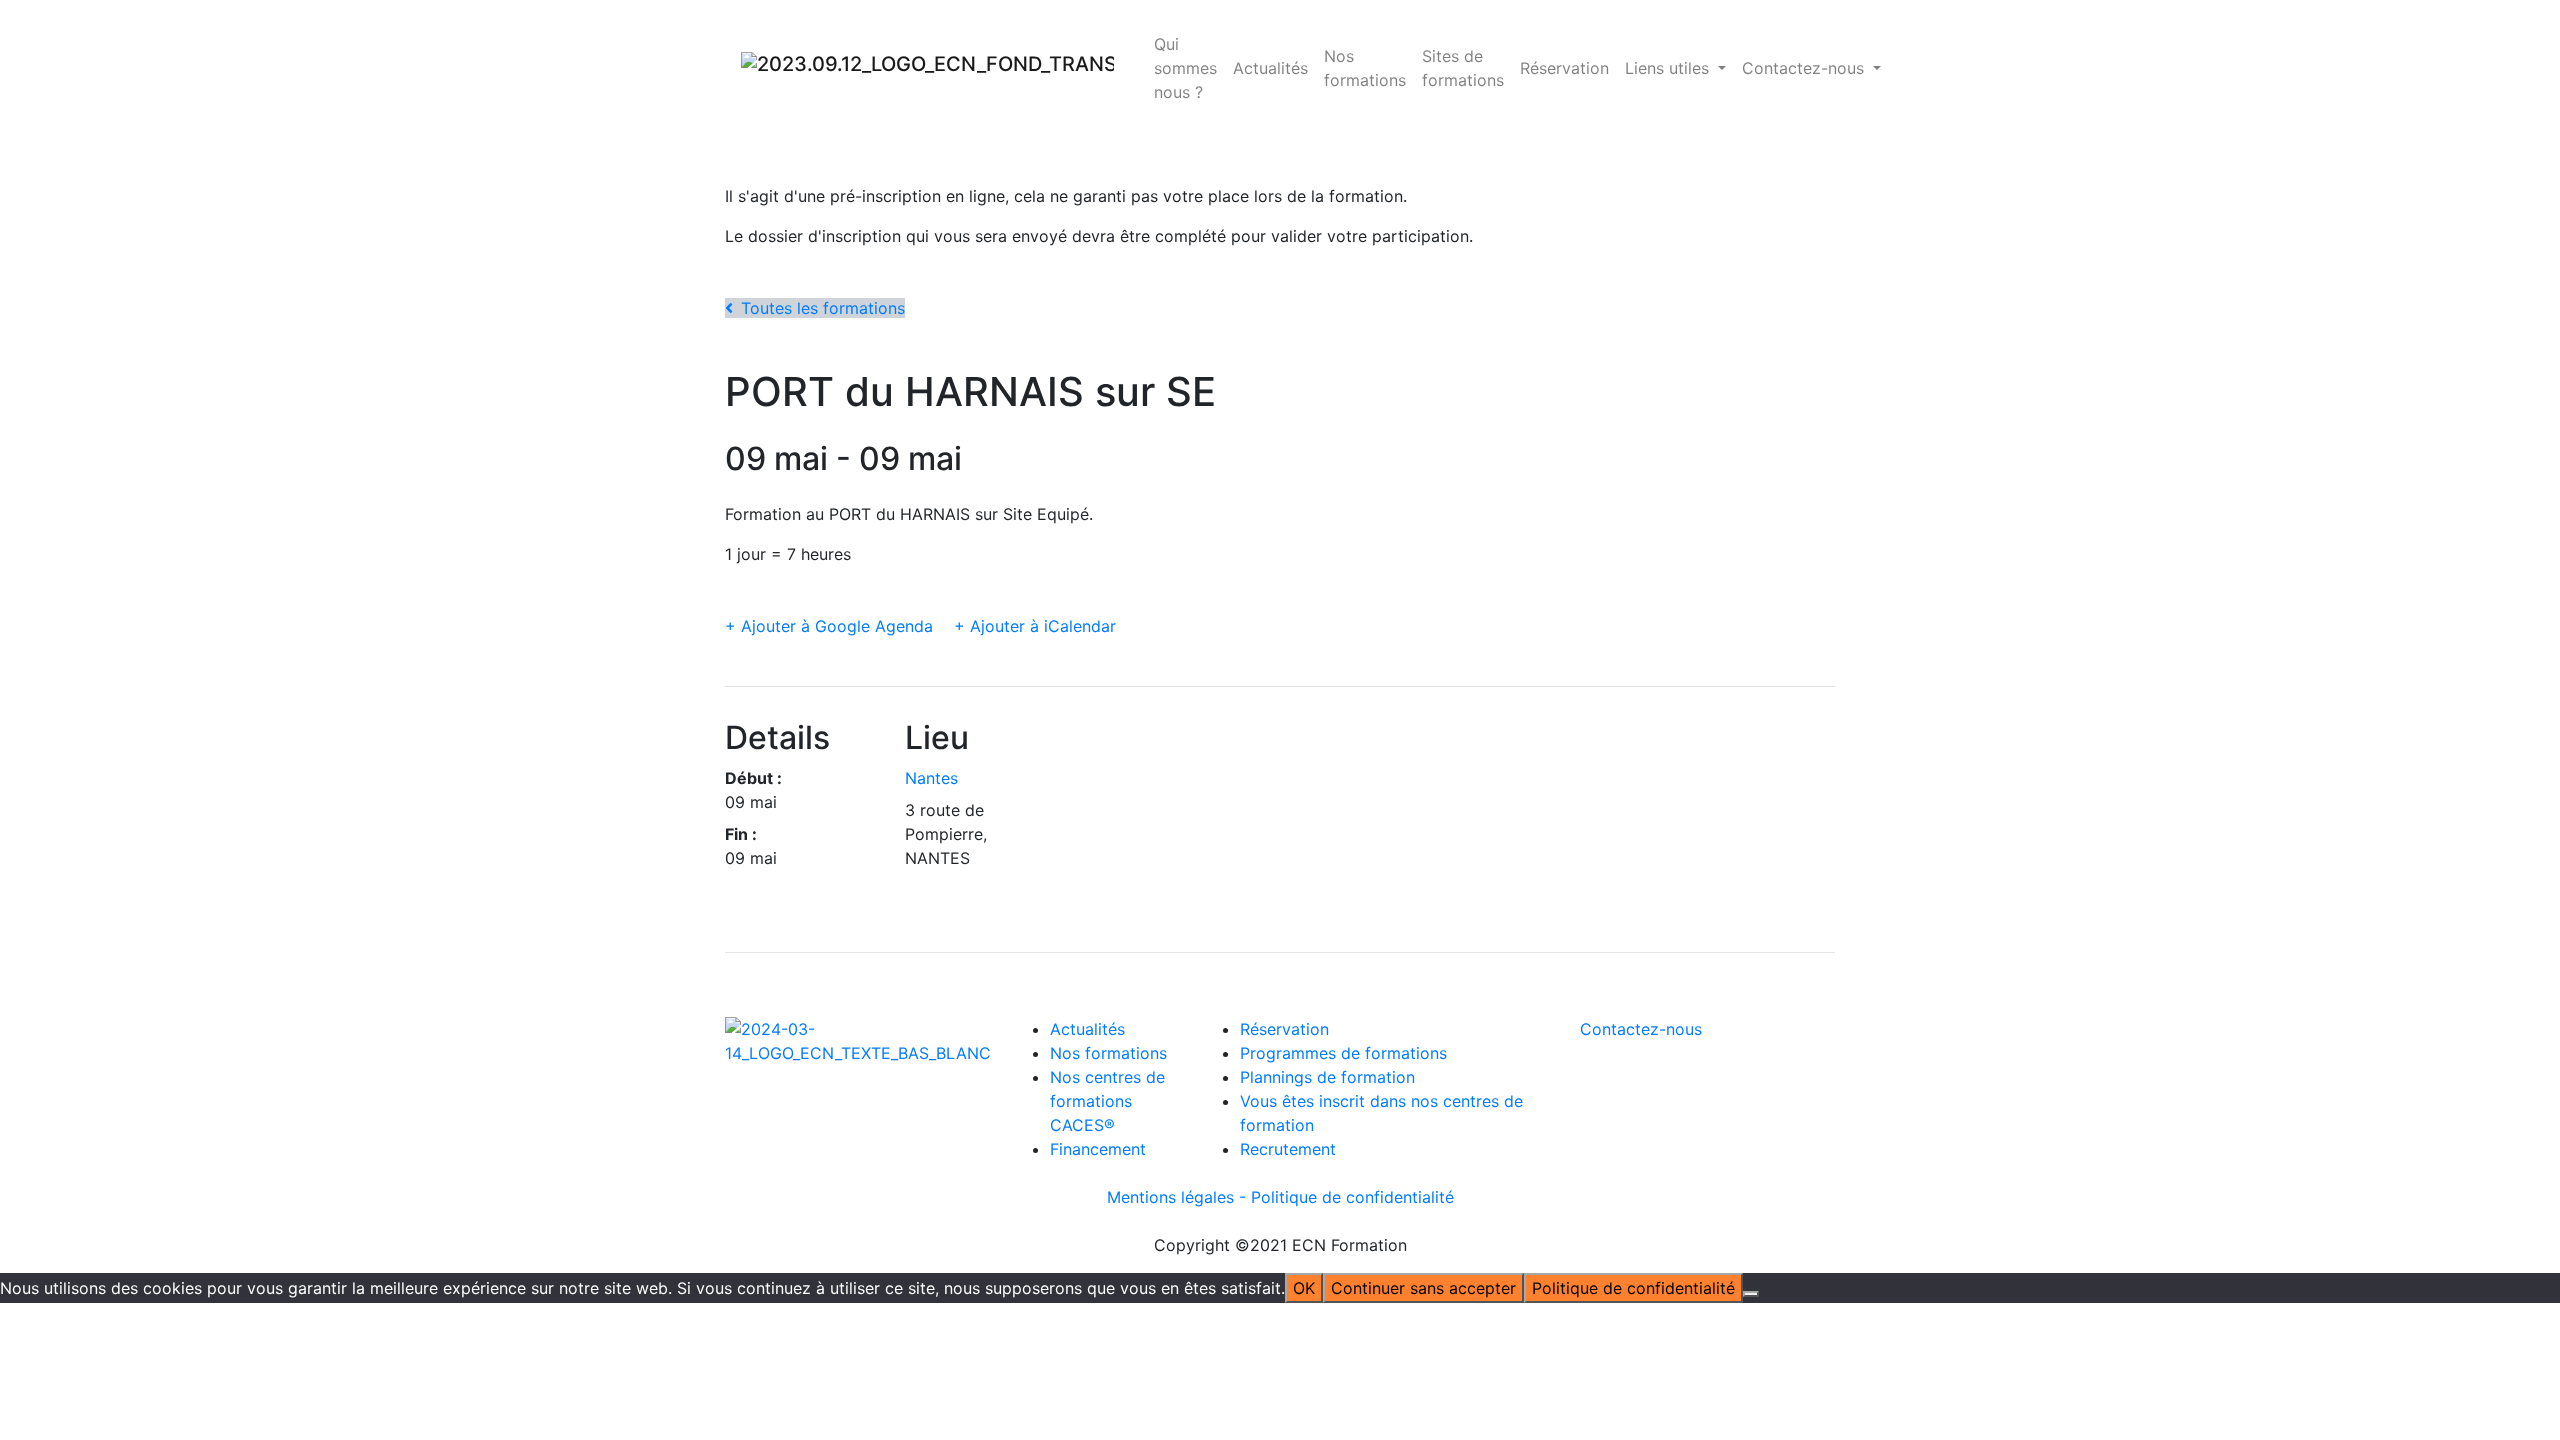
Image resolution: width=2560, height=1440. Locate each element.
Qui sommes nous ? (1185, 68)
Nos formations (1365, 68)
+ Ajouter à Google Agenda (829, 626)
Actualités (1270, 68)
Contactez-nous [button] (1805, 68)
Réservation (1564, 68)
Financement (1098, 1149)
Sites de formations (1463, 68)
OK (1304, 1288)
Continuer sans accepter (1423, 1288)
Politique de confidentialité (1352, 1197)
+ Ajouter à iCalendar (1035, 626)
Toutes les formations (823, 308)
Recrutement (1288, 1149)
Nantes (931, 778)
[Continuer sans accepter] (1751, 1294)
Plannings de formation (1327, 1077)
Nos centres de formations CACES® (1107, 1101)
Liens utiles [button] (1669, 68)
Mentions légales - (1179, 1197)
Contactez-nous (1641, 1029)
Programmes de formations (1343, 1053)
